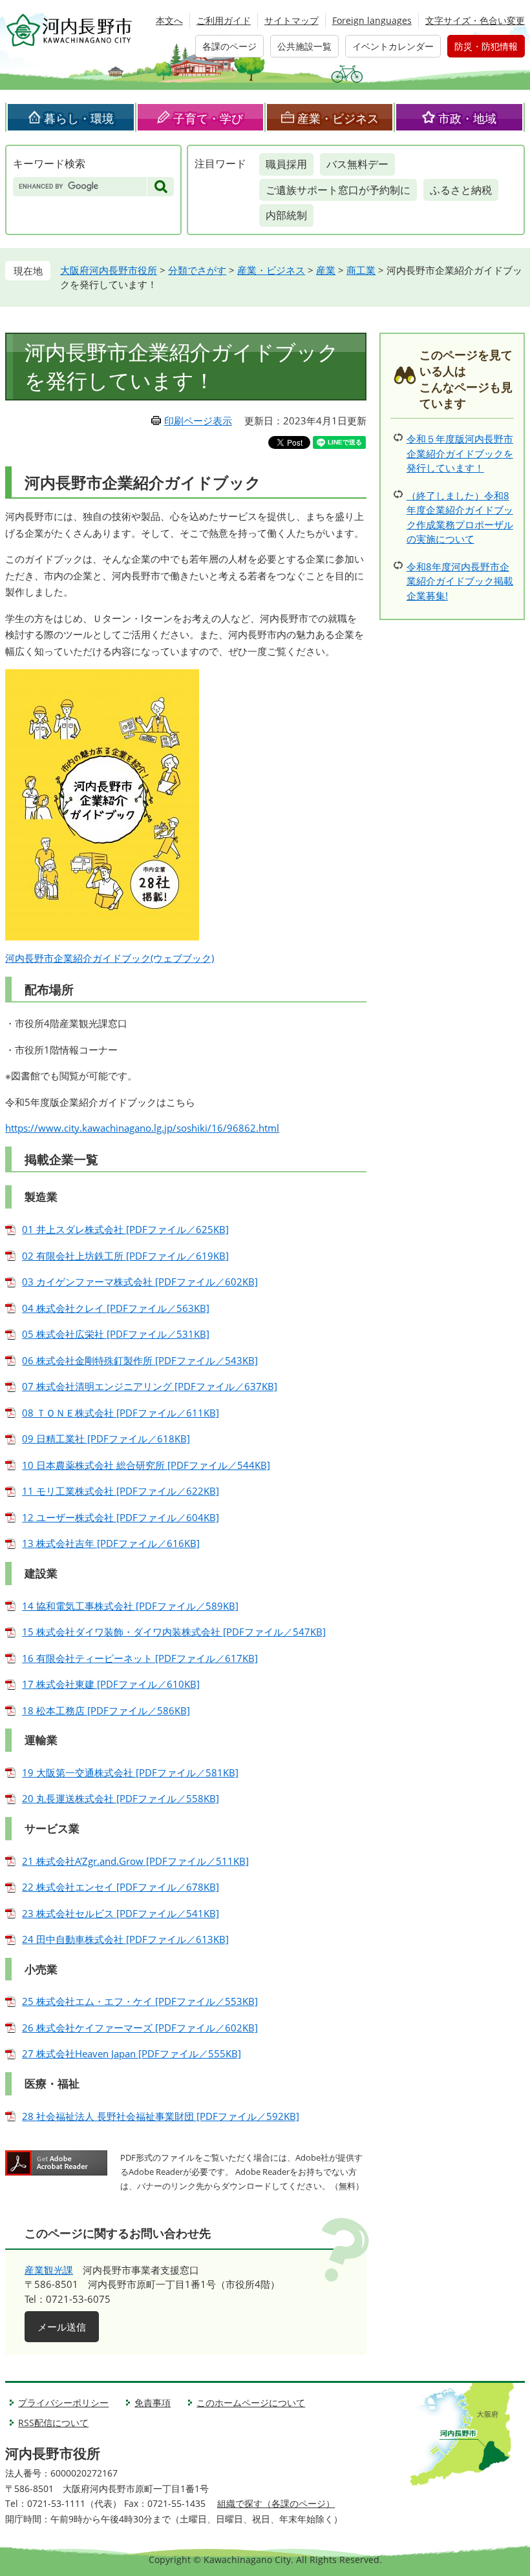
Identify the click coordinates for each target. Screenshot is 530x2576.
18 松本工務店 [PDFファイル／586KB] (106, 1710)
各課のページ (229, 46)
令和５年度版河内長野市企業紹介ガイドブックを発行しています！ (460, 453)
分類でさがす (197, 270)
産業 (326, 270)
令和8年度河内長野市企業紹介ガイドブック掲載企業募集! (460, 581)
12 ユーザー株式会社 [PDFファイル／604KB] (121, 1517)
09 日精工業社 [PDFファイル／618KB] (106, 1439)
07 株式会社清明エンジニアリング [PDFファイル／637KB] (150, 1386)
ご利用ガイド (224, 20)
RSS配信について (53, 2423)
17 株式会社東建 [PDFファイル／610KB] (111, 1684)
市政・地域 (467, 118)
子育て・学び (208, 118)
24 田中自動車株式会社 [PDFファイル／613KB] (125, 1939)
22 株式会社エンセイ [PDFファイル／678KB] (121, 1887)
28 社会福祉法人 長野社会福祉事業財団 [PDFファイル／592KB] (161, 2116)
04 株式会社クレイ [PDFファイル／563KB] (116, 1308)
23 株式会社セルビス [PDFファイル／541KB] (121, 1913)
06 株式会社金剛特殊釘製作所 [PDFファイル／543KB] (140, 1360)
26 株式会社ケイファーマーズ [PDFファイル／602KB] (140, 2028)
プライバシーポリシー (63, 2403)
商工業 (361, 270)
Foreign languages (372, 20)
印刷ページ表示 (198, 421)
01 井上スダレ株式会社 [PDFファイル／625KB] (125, 1229)
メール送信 (62, 2327)
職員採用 (286, 164)
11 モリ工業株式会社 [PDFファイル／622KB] (121, 1491)
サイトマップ (291, 20)
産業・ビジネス (338, 118)
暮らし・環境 (79, 118)
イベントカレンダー (393, 46)
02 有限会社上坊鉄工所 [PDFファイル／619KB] (125, 1256)
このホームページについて (251, 2403)
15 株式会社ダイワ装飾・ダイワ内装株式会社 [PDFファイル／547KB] (174, 1632)
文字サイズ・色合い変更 (475, 20)
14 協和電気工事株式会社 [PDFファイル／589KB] (130, 1606)
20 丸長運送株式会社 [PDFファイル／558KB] (121, 1798)
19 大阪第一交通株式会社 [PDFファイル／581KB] (130, 1772)
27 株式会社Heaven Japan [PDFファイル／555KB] (132, 2053)
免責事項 (153, 2403)
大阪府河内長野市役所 (109, 270)
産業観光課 (49, 2270)
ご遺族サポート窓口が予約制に (338, 190)
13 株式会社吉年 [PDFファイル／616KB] (111, 1543)
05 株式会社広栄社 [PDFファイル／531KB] (116, 1334)
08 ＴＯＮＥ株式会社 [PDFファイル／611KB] (121, 1413)
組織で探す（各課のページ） (276, 2503)
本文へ (169, 20)
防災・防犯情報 (486, 46)
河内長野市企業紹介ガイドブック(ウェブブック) (110, 958)
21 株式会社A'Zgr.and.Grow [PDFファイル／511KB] (135, 1861)
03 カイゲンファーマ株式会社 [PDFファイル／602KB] (140, 1282)
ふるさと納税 (461, 190)
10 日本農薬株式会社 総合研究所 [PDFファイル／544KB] (146, 1465)
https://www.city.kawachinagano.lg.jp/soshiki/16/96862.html (142, 1128)
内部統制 (286, 215)
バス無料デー (357, 164)
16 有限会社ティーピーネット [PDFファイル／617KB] (140, 1658)
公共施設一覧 (304, 46)
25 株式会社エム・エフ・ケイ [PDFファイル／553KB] (140, 2001)
